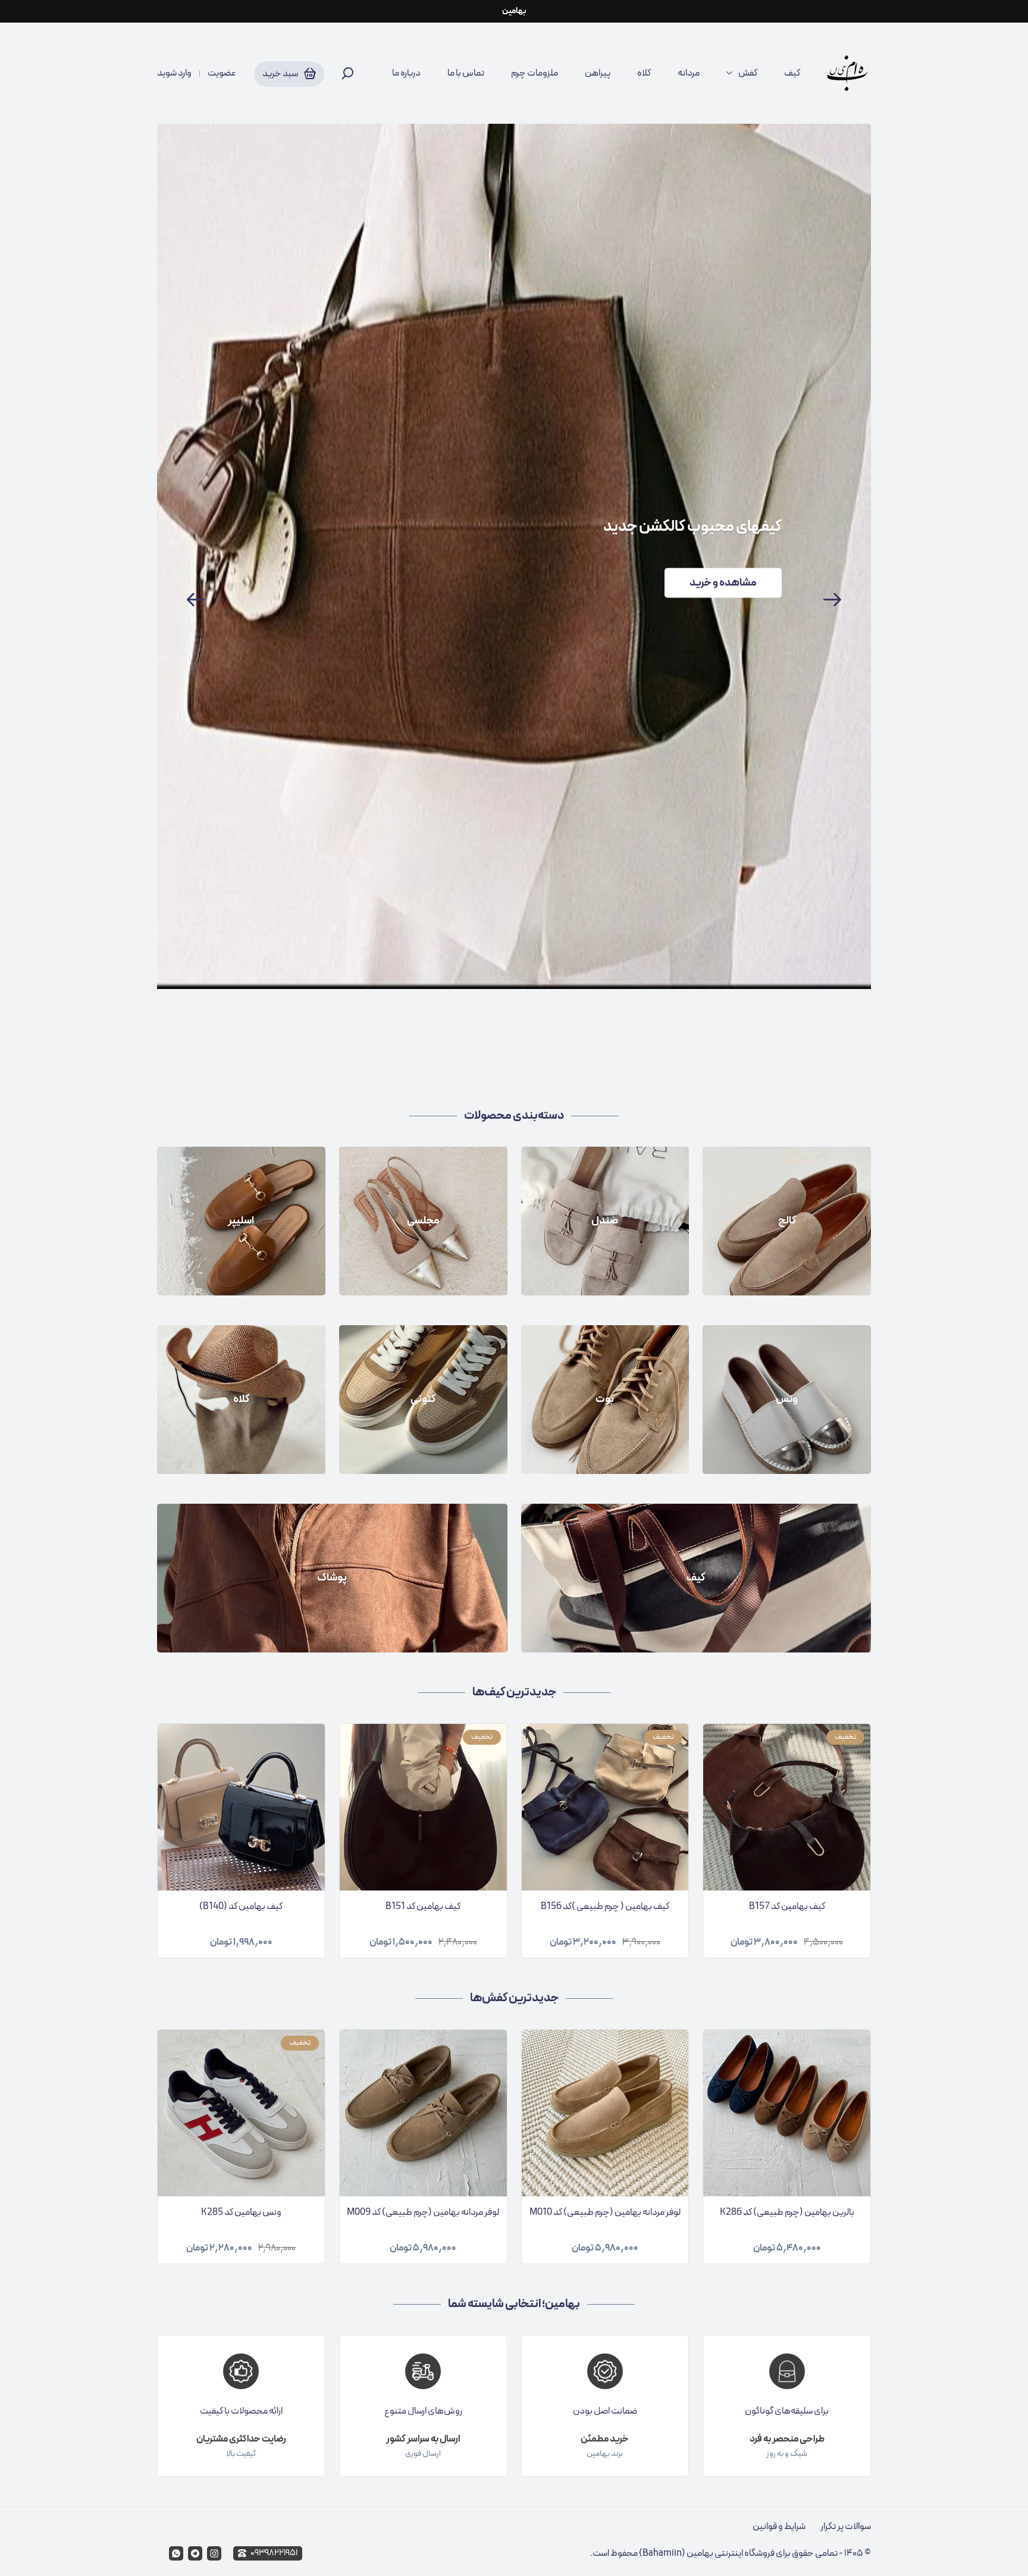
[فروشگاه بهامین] (847, 73)
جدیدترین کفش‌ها (514, 1998)
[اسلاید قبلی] (196, 600)
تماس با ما (466, 73)
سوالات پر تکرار (846, 2527)
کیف (792, 73)
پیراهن (598, 73)
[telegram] (195, 2553)
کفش (748, 73)
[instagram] (214, 2553)
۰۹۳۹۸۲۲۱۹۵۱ (274, 2553)
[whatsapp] (176, 2553)
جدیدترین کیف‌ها (514, 1692)
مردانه (689, 73)
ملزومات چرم (535, 73)
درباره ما (406, 73)
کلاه (644, 73)
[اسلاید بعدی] (832, 600)
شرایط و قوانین (779, 2527)
